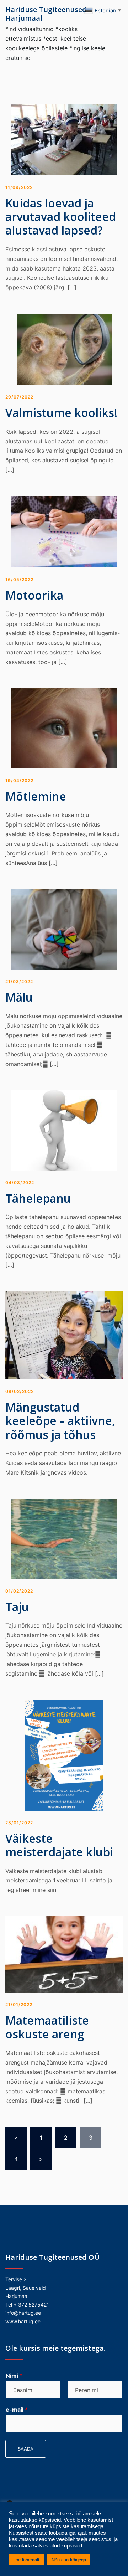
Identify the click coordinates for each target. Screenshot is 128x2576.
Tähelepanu (38, 1198)
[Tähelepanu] (64, 1130)
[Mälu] (64, 929)
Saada (26, 2449)
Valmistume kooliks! (61, 413)
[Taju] (64, 1538)
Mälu (19, 997)
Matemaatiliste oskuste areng (47, 2027)
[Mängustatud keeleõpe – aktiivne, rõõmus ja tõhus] (64, 1335)
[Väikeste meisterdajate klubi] (64, 1754)
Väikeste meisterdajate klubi (59, 1845)
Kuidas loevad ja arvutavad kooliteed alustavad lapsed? (61, 217)
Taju (17, 1607)
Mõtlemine (36, 796)
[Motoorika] (64, 531)
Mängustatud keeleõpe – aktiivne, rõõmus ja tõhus (60, 1421)
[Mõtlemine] (64, 728)
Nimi (14, 2376)
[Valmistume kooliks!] (64, 349)
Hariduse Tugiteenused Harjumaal (46, 14)
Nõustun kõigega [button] (69, 2560)
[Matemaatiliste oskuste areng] (64, 1954)
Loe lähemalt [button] (26, 2560)
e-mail (17, 2410)
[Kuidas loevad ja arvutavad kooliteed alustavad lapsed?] (64, 139)
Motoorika (34, 595)
